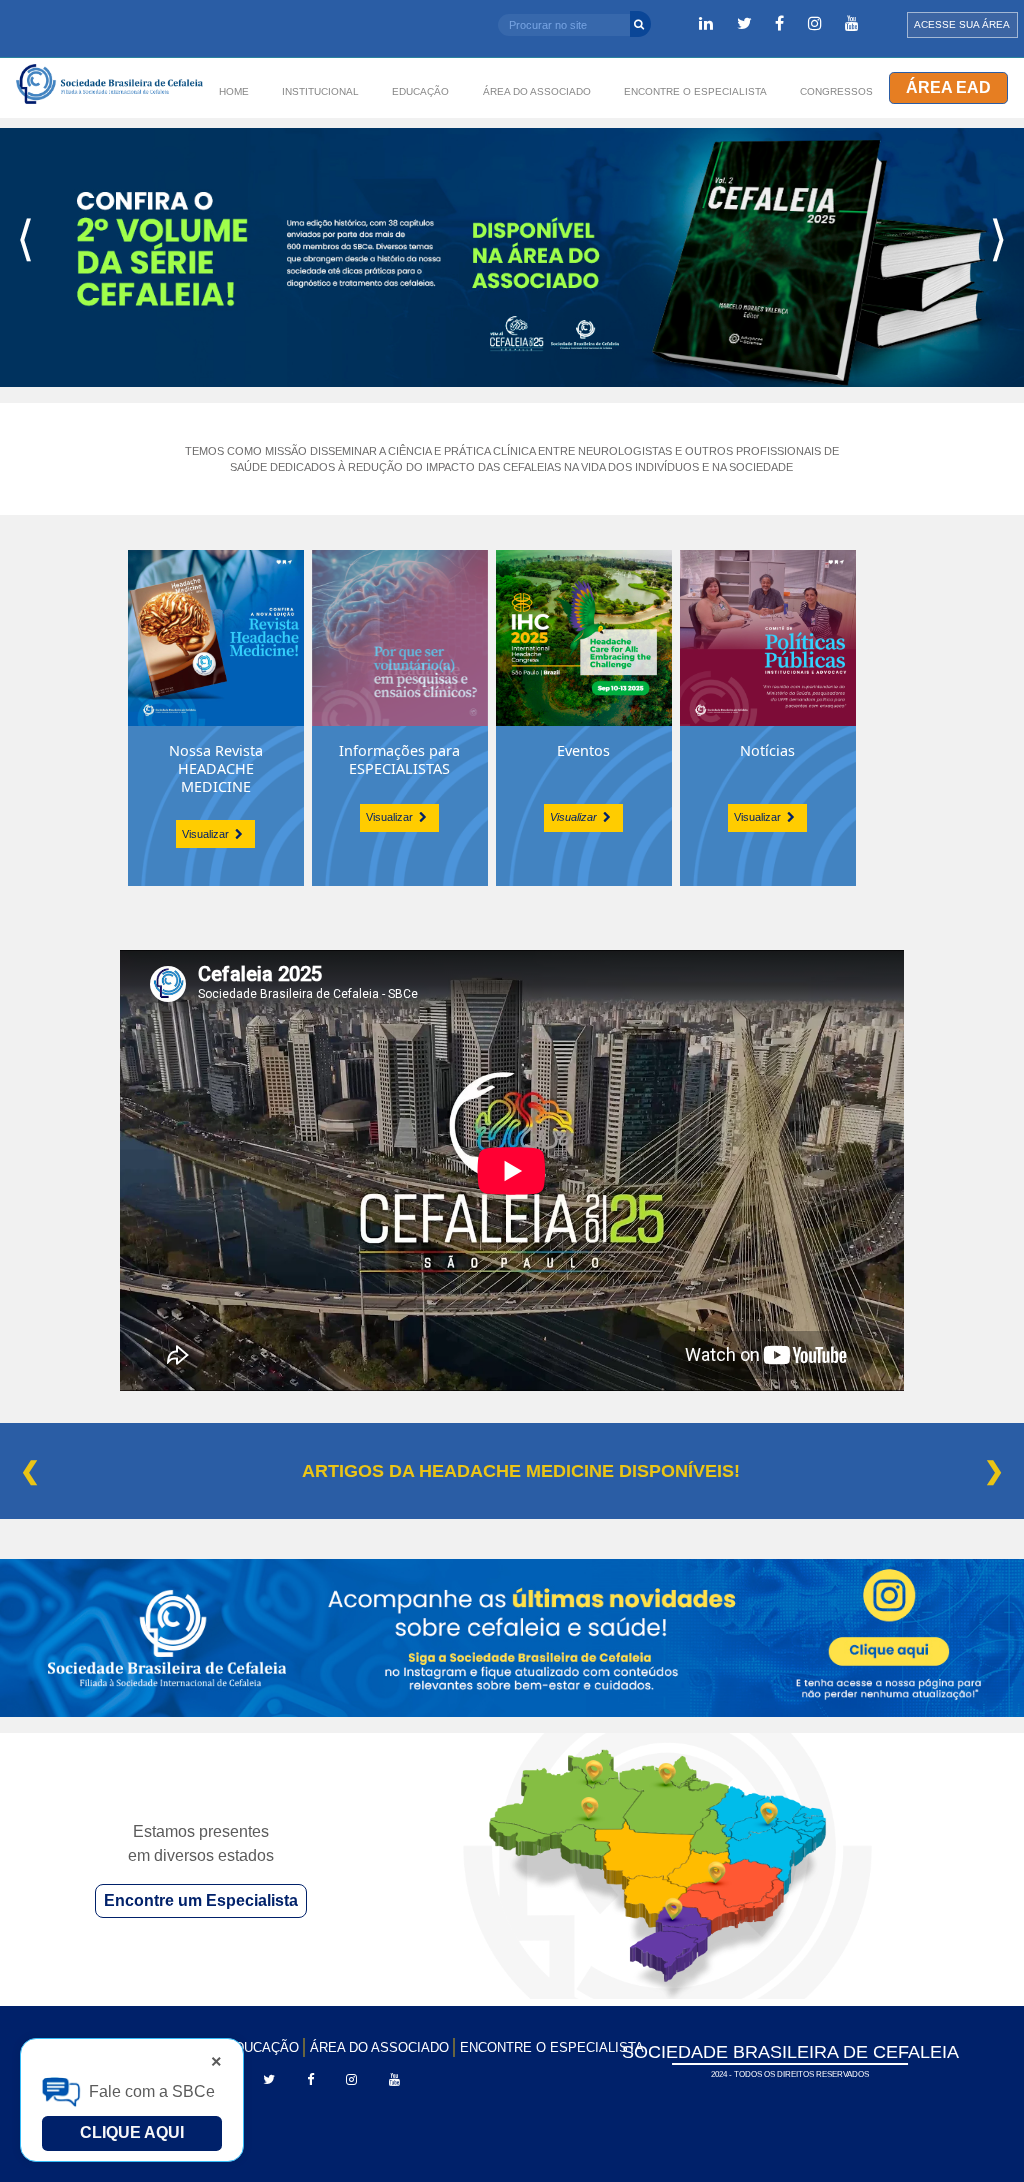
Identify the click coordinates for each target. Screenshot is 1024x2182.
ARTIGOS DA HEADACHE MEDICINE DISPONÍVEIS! (521, 1471)
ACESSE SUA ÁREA (962, 24)
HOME (234, 91)
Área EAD (948, 87)
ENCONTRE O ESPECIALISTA (552, 2047)
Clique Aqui (132, 2132)
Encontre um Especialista (201, 1900)
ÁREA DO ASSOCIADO (379, 2047)
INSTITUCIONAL (320, 91)
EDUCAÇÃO (262, 2047)
